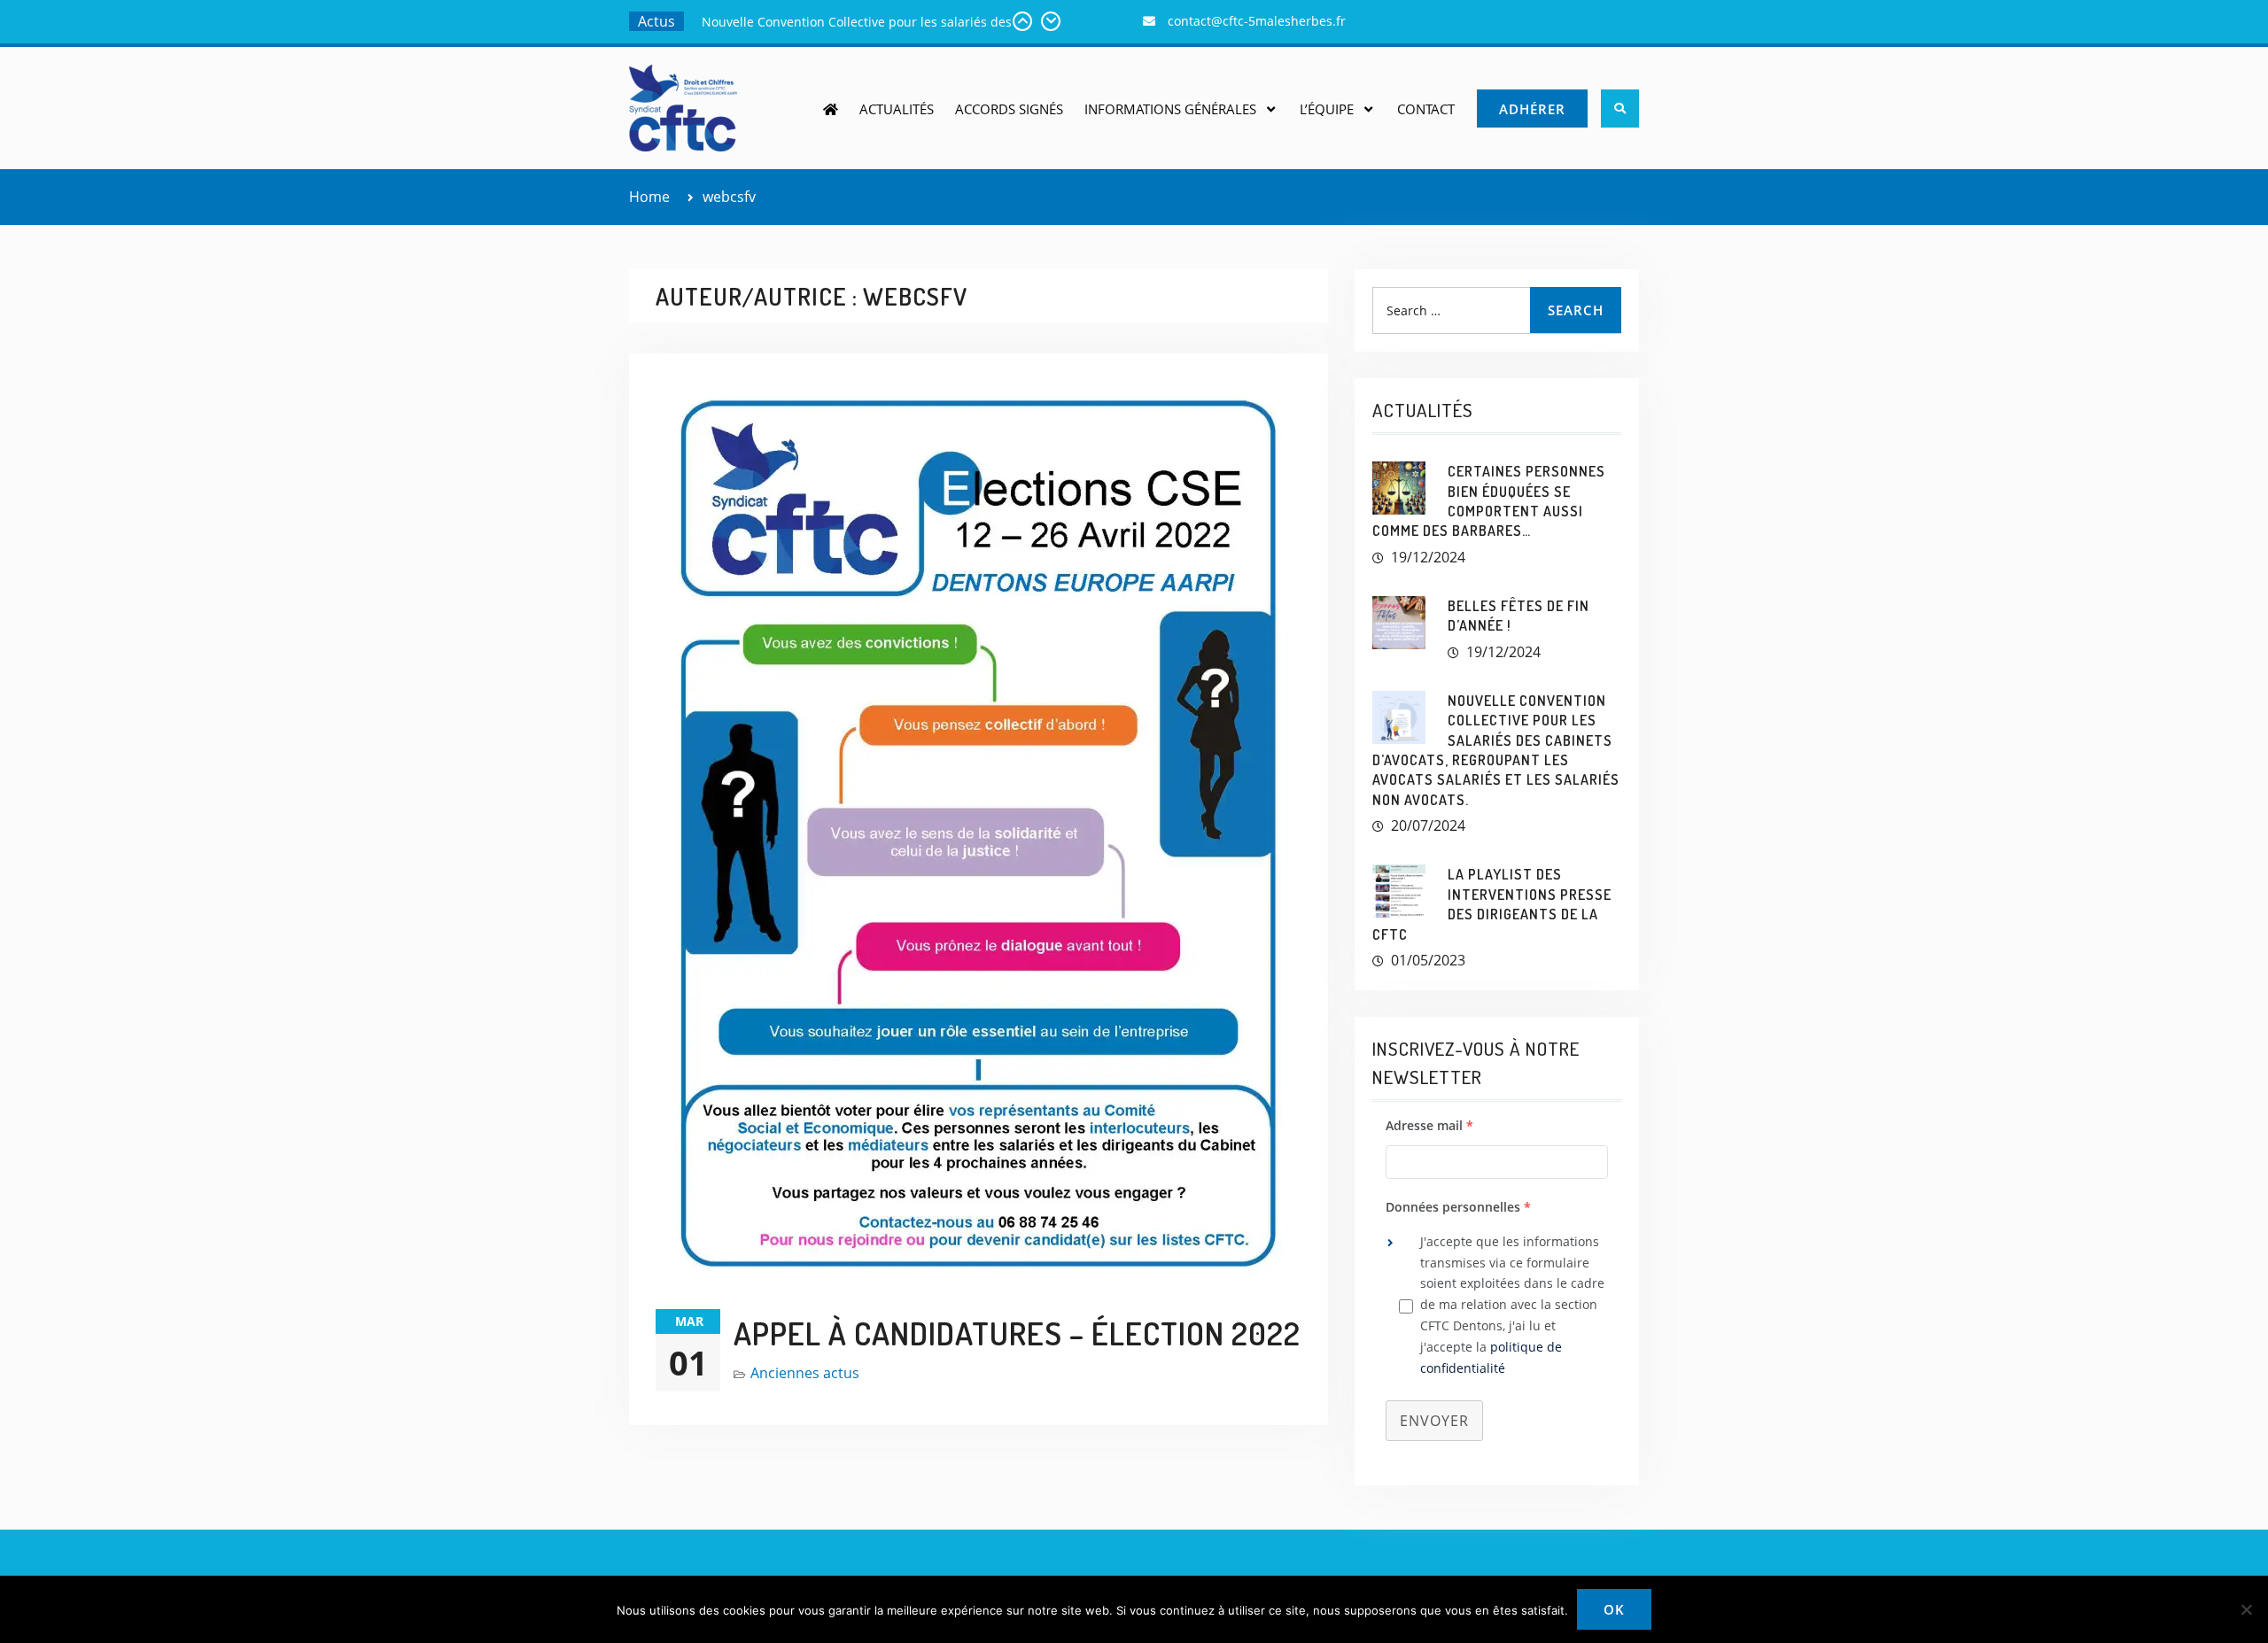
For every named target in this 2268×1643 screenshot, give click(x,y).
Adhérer (1532, 109)
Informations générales (1170, 109)
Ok (1614, 1609)
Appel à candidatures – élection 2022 (1017, 1333)
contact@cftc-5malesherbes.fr (1257, 21)
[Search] (1620, 108)
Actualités (897, 109)
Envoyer (1434, 1421)
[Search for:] (1497, 310)
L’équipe (1327, 109)
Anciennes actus (805, 1373)
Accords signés (1009, 109)
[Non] (2246, 1609)
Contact (1426, 109)
